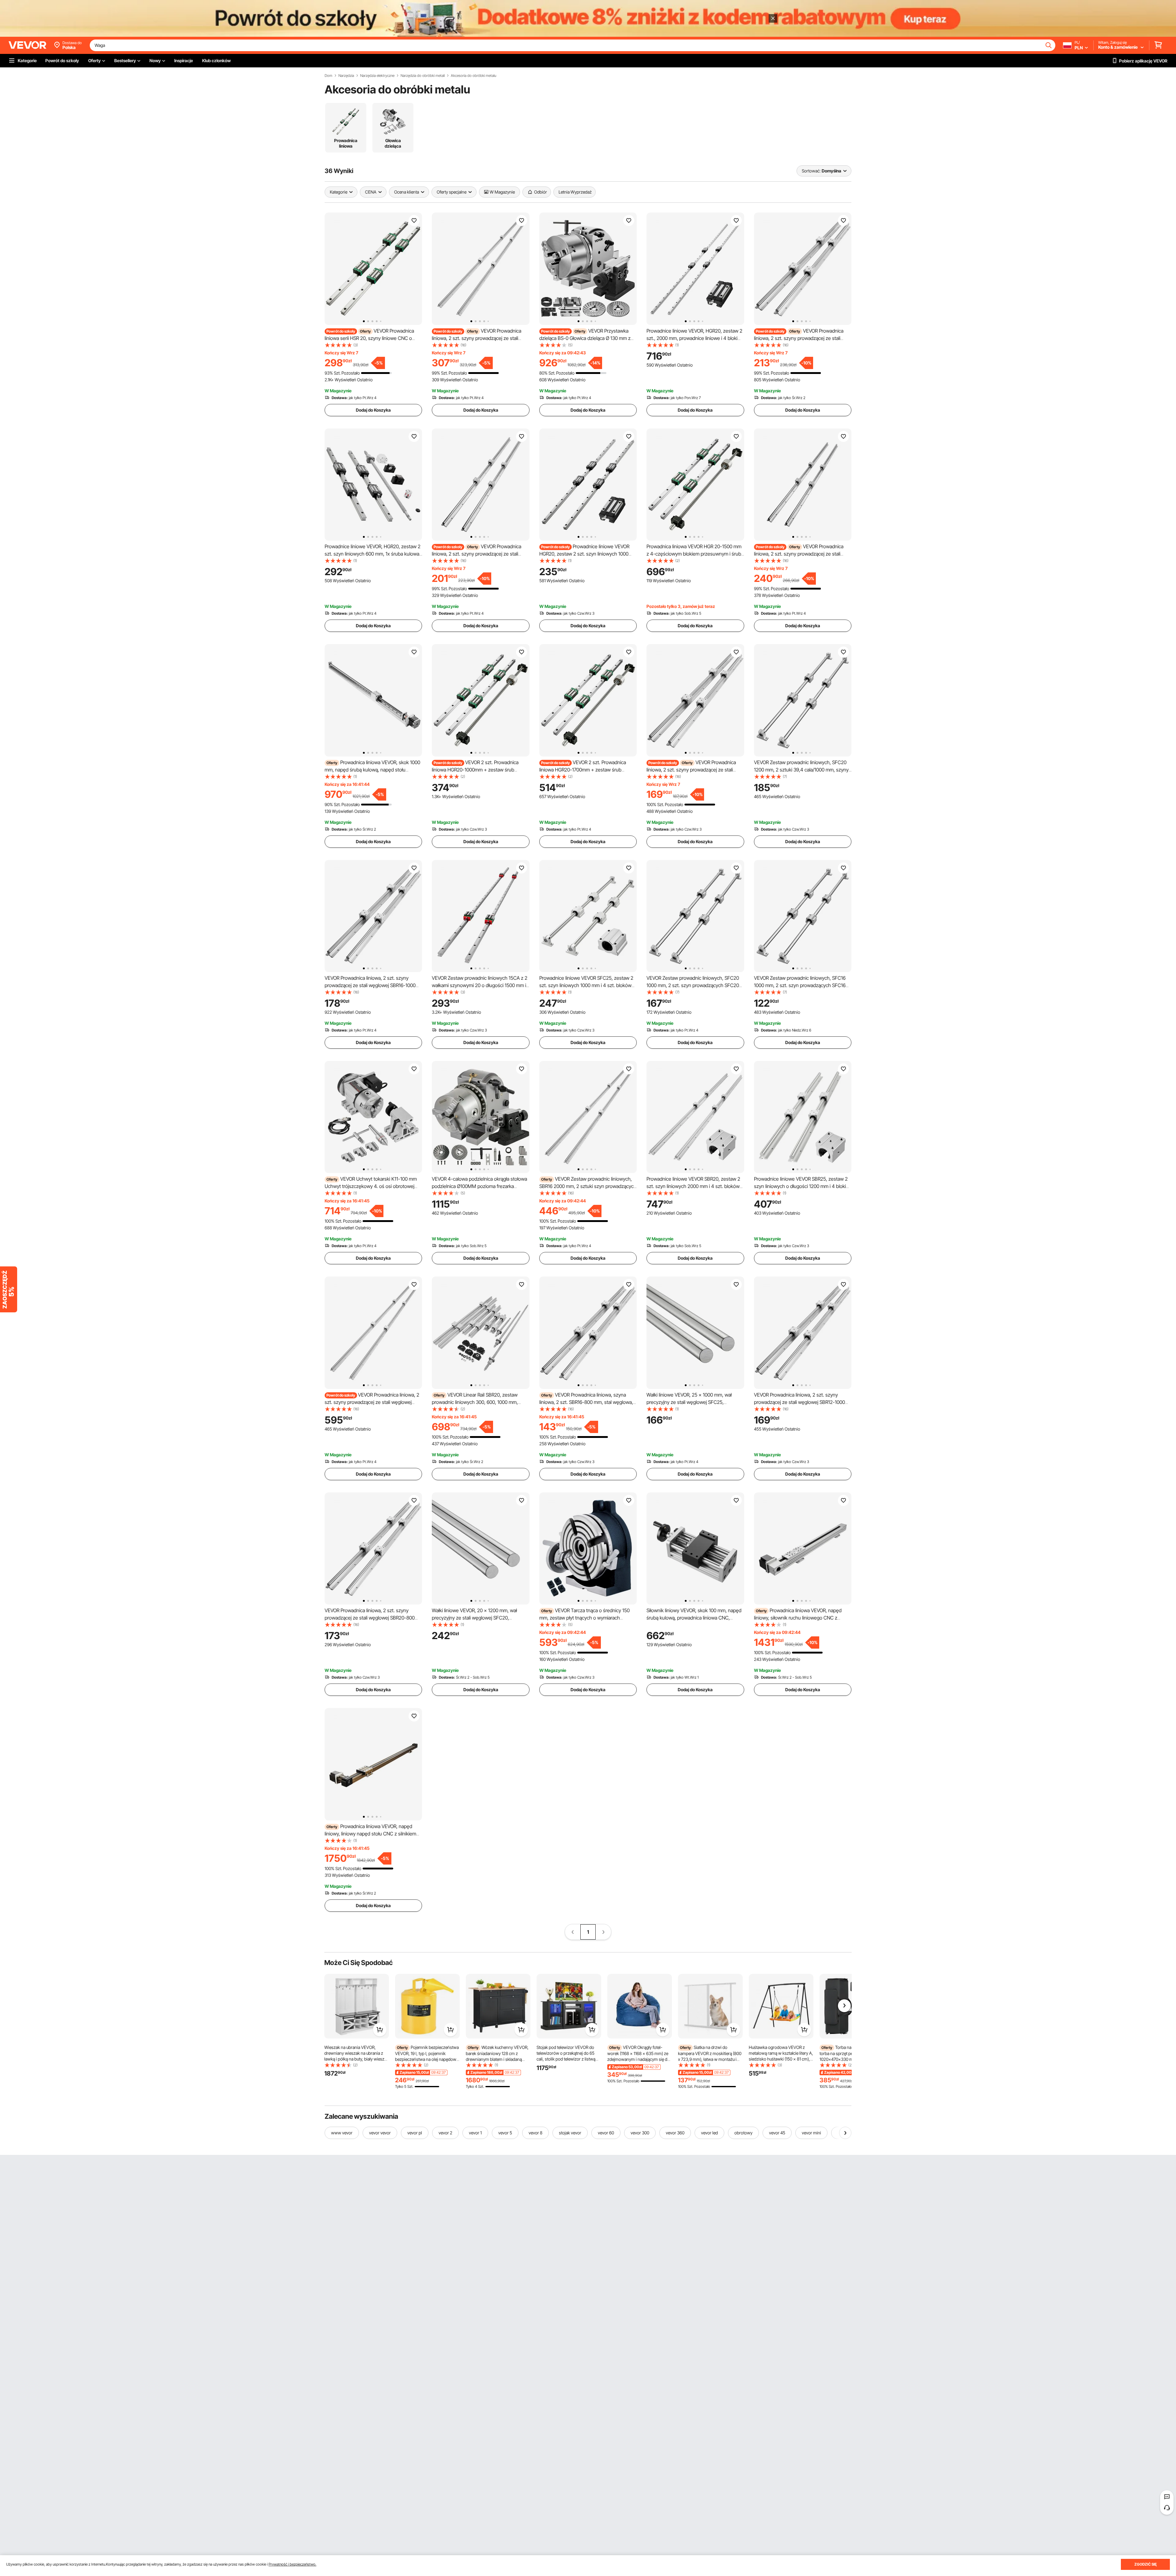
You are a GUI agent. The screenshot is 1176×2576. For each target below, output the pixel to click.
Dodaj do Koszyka (373, 410)
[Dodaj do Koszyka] (380, 2030)
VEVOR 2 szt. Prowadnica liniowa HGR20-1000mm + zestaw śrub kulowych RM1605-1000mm (475, 770)
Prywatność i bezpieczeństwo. (292, 2564)
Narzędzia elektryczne (377, 76)
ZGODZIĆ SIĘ (1146, 2564)
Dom (328, 76)
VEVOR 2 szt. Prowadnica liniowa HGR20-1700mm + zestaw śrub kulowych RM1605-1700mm (583, 770)
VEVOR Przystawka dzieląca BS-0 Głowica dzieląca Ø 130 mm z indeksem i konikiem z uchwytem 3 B (585, 338)
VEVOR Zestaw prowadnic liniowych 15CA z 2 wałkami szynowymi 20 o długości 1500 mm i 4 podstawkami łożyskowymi (480, 985)
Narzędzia (346, 76)
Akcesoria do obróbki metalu (473, 76)
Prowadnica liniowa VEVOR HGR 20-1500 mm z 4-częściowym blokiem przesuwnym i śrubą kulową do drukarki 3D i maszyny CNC (695, 554)
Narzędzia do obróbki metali (423, 76)
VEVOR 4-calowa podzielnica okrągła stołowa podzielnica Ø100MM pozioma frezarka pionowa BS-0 (479, 1186)
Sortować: (811, 171)
